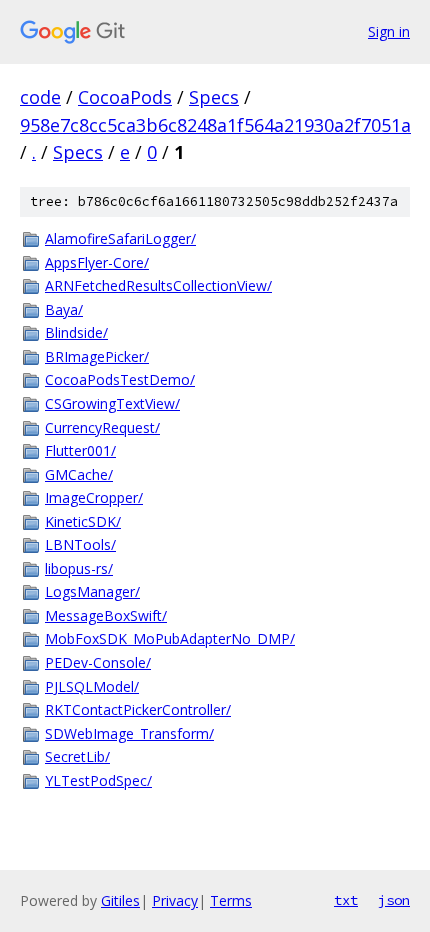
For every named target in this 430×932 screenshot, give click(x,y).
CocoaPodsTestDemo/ (120, 379)
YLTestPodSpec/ (98, 780)
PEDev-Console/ (98, 662)
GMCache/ (79, 474)
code (40, 97)
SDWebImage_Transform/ (129, 733)
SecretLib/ (77, 756)
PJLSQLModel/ (92, 686)
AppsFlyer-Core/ (97, 262)
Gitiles (120, 900)
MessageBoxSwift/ (106, 615)
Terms (231, 900)
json (394, 900)
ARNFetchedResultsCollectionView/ (158, 285)
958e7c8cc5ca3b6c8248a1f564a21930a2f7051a (215, 125)
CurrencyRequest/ (102, 427)
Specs (214, 97)
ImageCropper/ (94, 497)
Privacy (175, 900)
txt (346, 900)
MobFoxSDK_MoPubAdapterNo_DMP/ (170, 638)
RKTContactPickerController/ (138, 709)
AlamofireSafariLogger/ (120, 238)
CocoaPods (125, 97)
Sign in (389, 31)
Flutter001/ (80, 450)
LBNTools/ (80, 544)
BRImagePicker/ (97, 356)
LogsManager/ (92, 591)
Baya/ (64, 309)
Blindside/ (76, 332)
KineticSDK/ (83, 521)
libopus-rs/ (79, 568)
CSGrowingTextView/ (112, 403)
